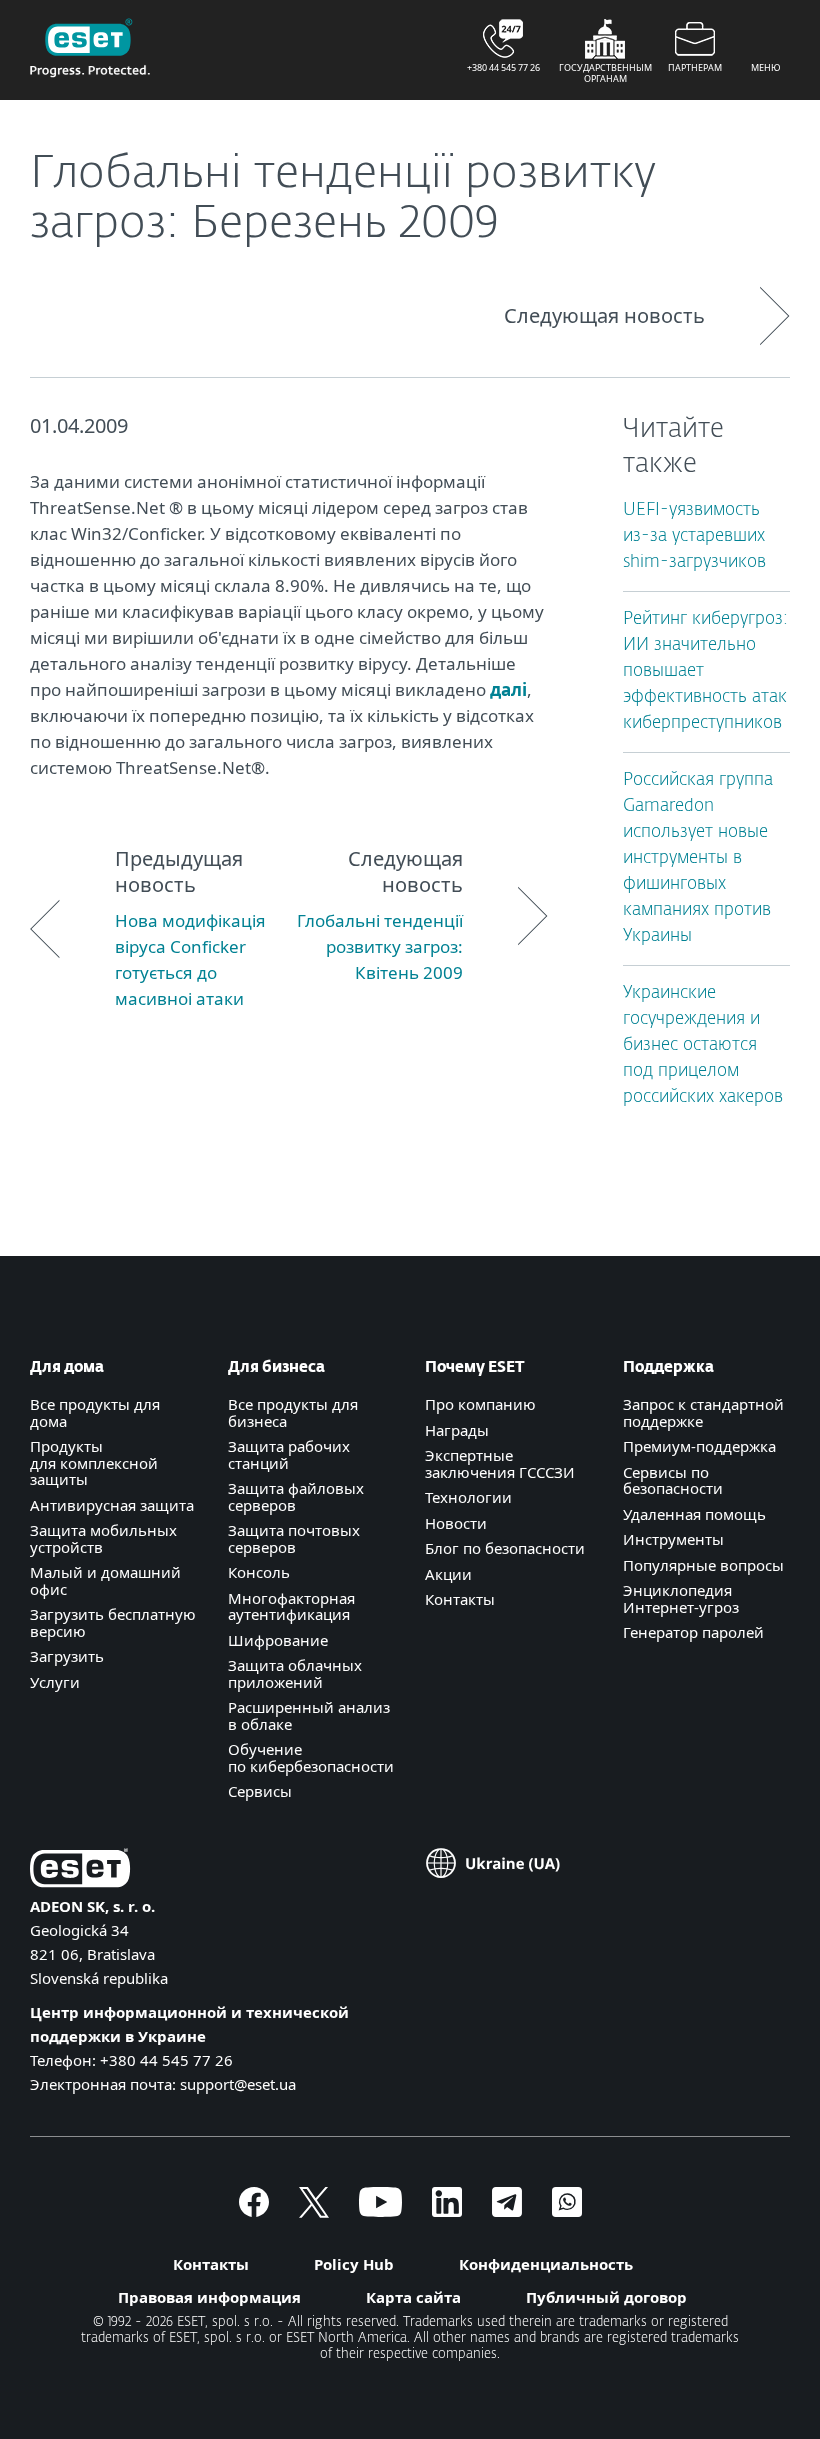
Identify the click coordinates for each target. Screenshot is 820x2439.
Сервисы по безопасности (673, 1480)
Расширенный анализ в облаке (309, 1715)
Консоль (259, 1572)
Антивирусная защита (112, 1505)
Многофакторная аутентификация (291, 1606)
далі (508, 689)
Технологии (468, 1497)
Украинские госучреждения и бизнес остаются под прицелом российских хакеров (703, 1045)
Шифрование (278, 1640)
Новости (456, 1523)
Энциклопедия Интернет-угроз (681, 1598)
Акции (448, 1574)
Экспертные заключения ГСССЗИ (500, 1463)
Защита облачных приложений (295, 1673)
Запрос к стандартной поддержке (703, 1412)
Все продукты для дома (95, 1412)
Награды (457, 1430)
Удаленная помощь (694, 1514)
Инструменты (673, 1539)
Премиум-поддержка (699, 1446)
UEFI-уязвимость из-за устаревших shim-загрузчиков (694, 536)
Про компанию (480, 1404)
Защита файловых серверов (296, 1496)
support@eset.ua (238, 2084)
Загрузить (67, 1656)
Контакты (460, 1599)
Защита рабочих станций (289, 1454)
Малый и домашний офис (105, 1580)
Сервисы (260, 1791)
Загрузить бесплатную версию (113, 1622)
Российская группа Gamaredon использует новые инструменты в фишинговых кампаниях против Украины (698, 858)
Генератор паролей (693, 1632)
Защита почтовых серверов (294, 1538)
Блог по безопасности (505, 1548)
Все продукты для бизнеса (293, 1412)
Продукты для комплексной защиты (94, 1462)
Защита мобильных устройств (103, 1538)
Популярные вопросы (703, 1565)
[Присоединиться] (567, 2211)
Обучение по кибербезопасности (311, 1757)
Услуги (55, 1682)
